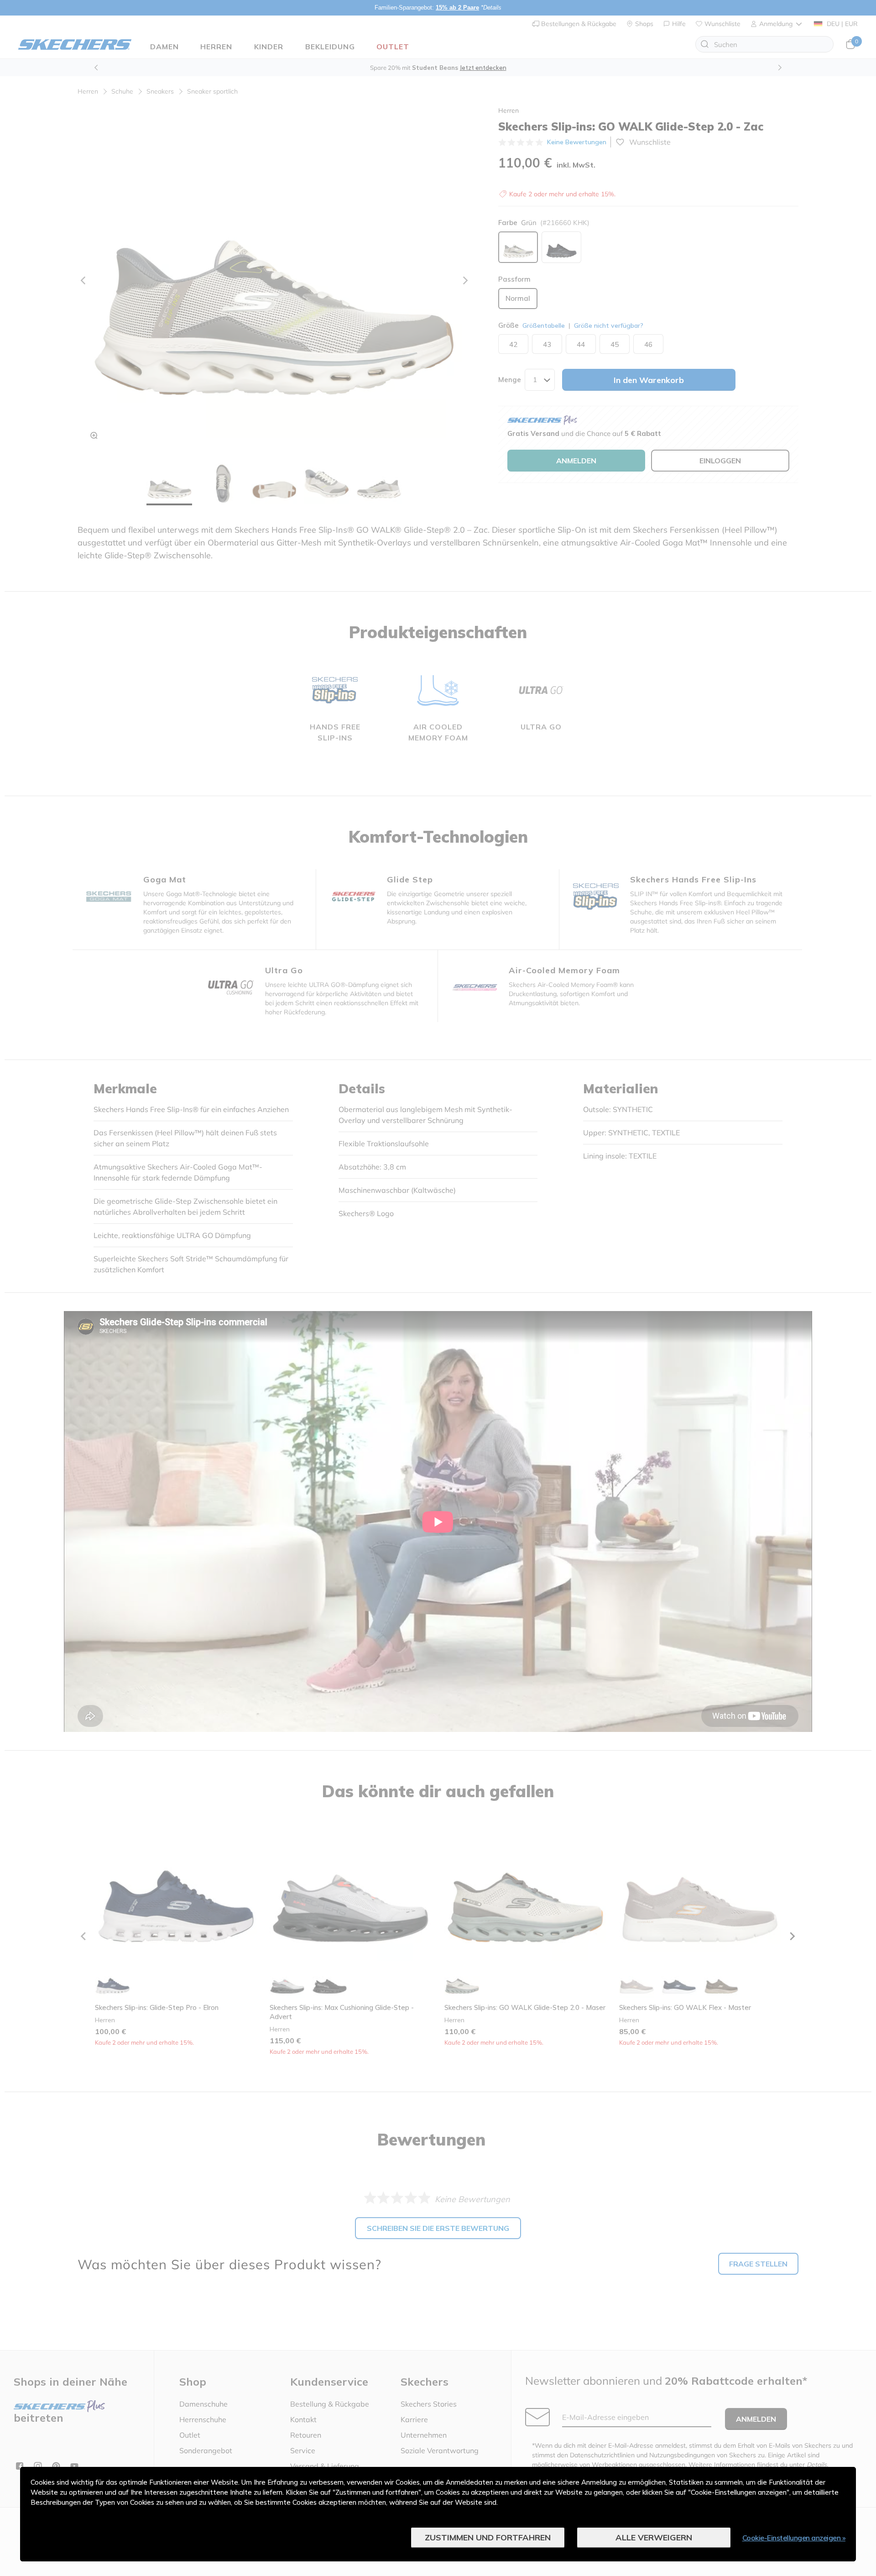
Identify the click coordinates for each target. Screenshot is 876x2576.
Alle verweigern (654, 2537)
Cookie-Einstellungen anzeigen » (794, 2538)
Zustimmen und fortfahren (488, 2537)
